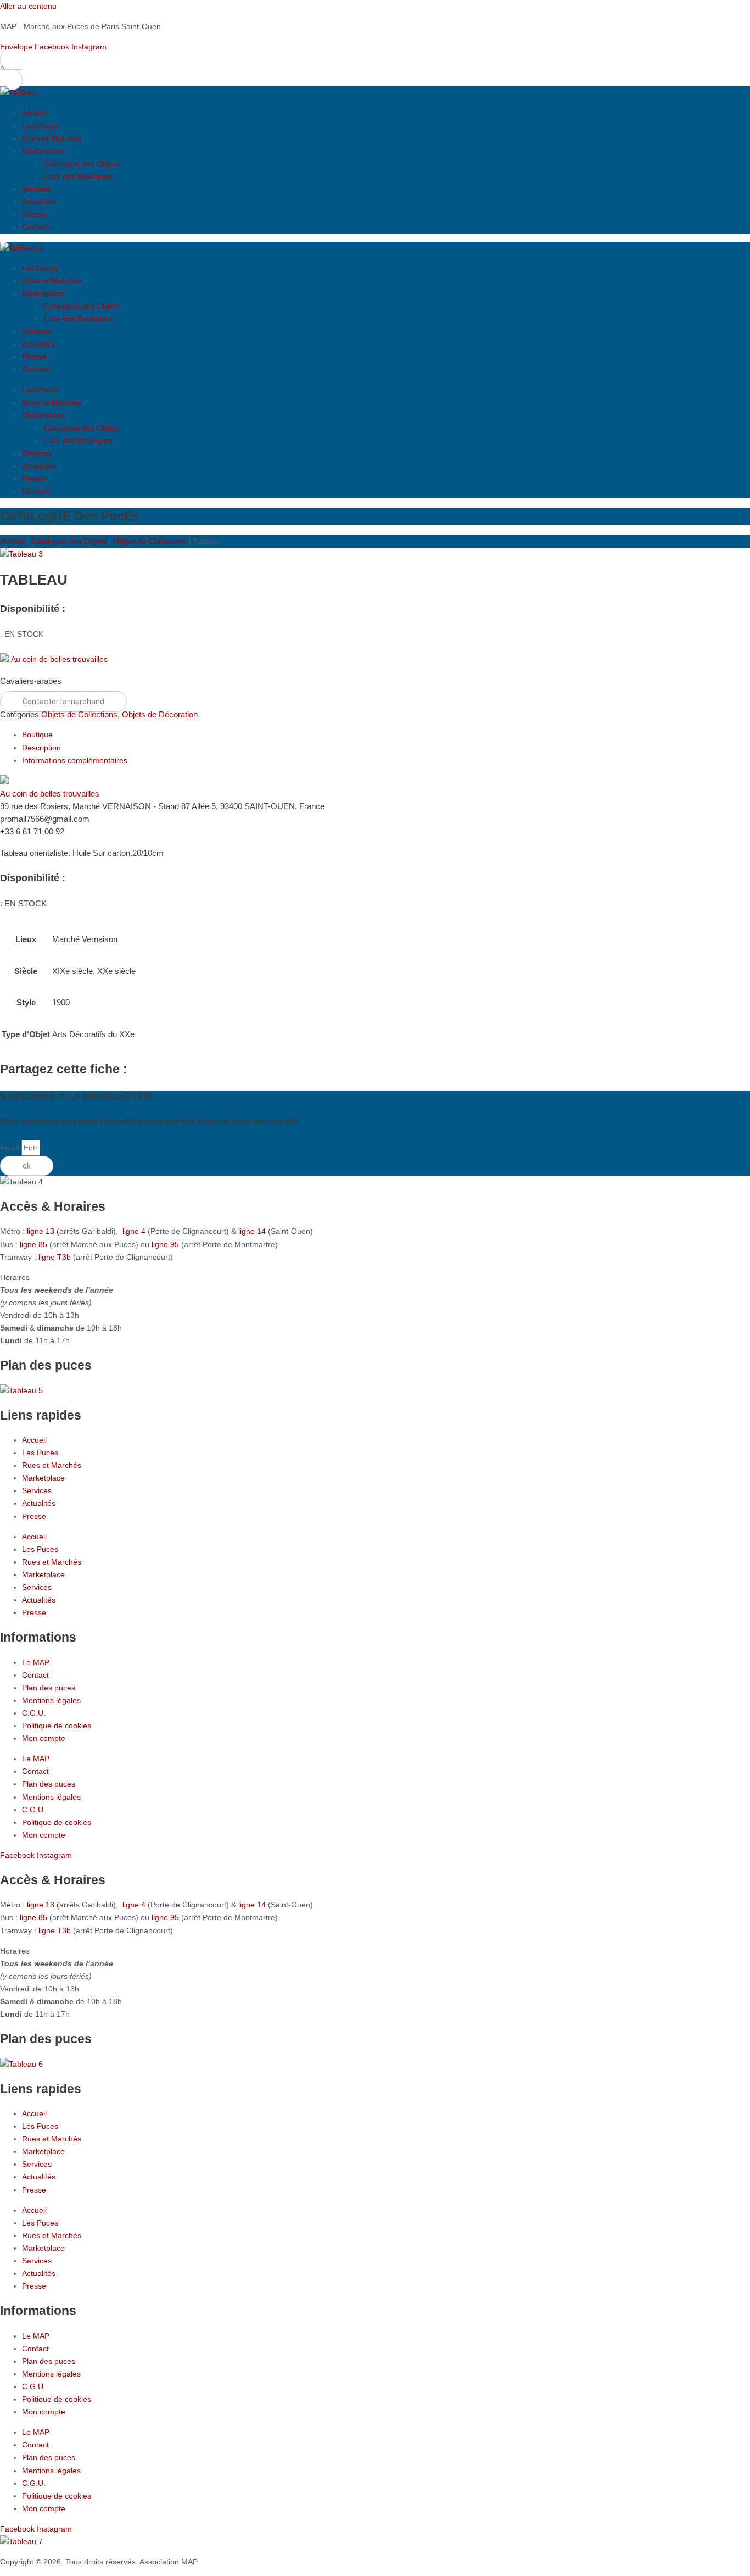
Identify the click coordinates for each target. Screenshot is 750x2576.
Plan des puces (49, 1688)
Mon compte (44, 1738)
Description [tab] (41, 748)
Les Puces (40, 126)
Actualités (39, 202)
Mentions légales (51, 1700)
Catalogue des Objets (82, 164)
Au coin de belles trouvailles (59, 659)
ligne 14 (253, 1231)
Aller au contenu (28, 6)
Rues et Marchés (52, 138)
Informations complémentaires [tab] (75, 760)
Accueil (34, 113)
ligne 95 (166, 1244)
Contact (35, 227)
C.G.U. (34, 1713)
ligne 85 (33, 1244)
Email (11, 1148)
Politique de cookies (57, 1726)
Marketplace (43, 151)
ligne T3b (55, 1257)
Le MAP (36, 1662)
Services (37, 189)
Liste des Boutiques (78, 176)
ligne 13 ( (43, 1231)
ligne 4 (135, 1231)
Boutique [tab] (37, 735)
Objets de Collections (150, 541)
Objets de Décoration (160, 714)
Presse (34, 214)
